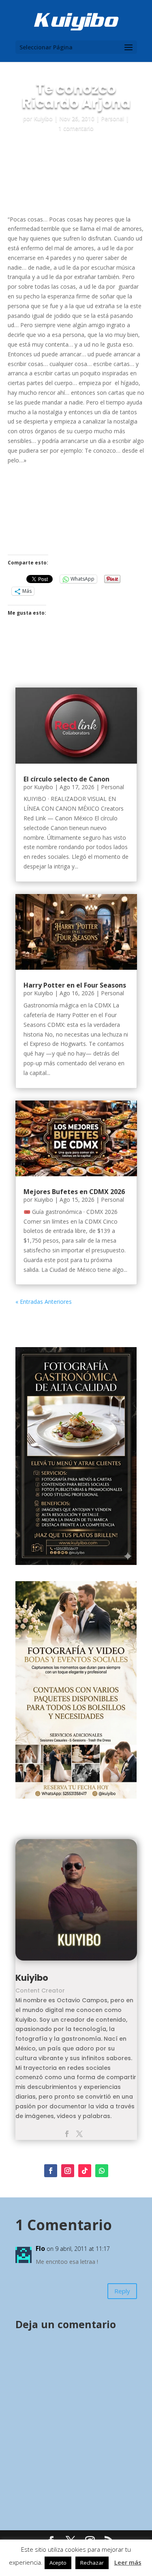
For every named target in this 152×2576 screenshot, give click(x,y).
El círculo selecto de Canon (66, 779)
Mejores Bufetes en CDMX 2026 (74, 1192)
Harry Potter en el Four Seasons (75, 985)
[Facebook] (67, 2134)
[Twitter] (79, 2134)
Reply (122, 2291)
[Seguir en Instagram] (68, 2171)
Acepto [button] (58, 2563)
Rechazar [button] (92, 2563)
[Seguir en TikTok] (85, 2171)
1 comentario (76, 128)
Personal (112, 118)
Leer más (128, 2562)
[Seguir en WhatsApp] (102, 2171)
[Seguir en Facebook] (51, 2171)
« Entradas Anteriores (44, 1302)
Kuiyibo (43, 118)
